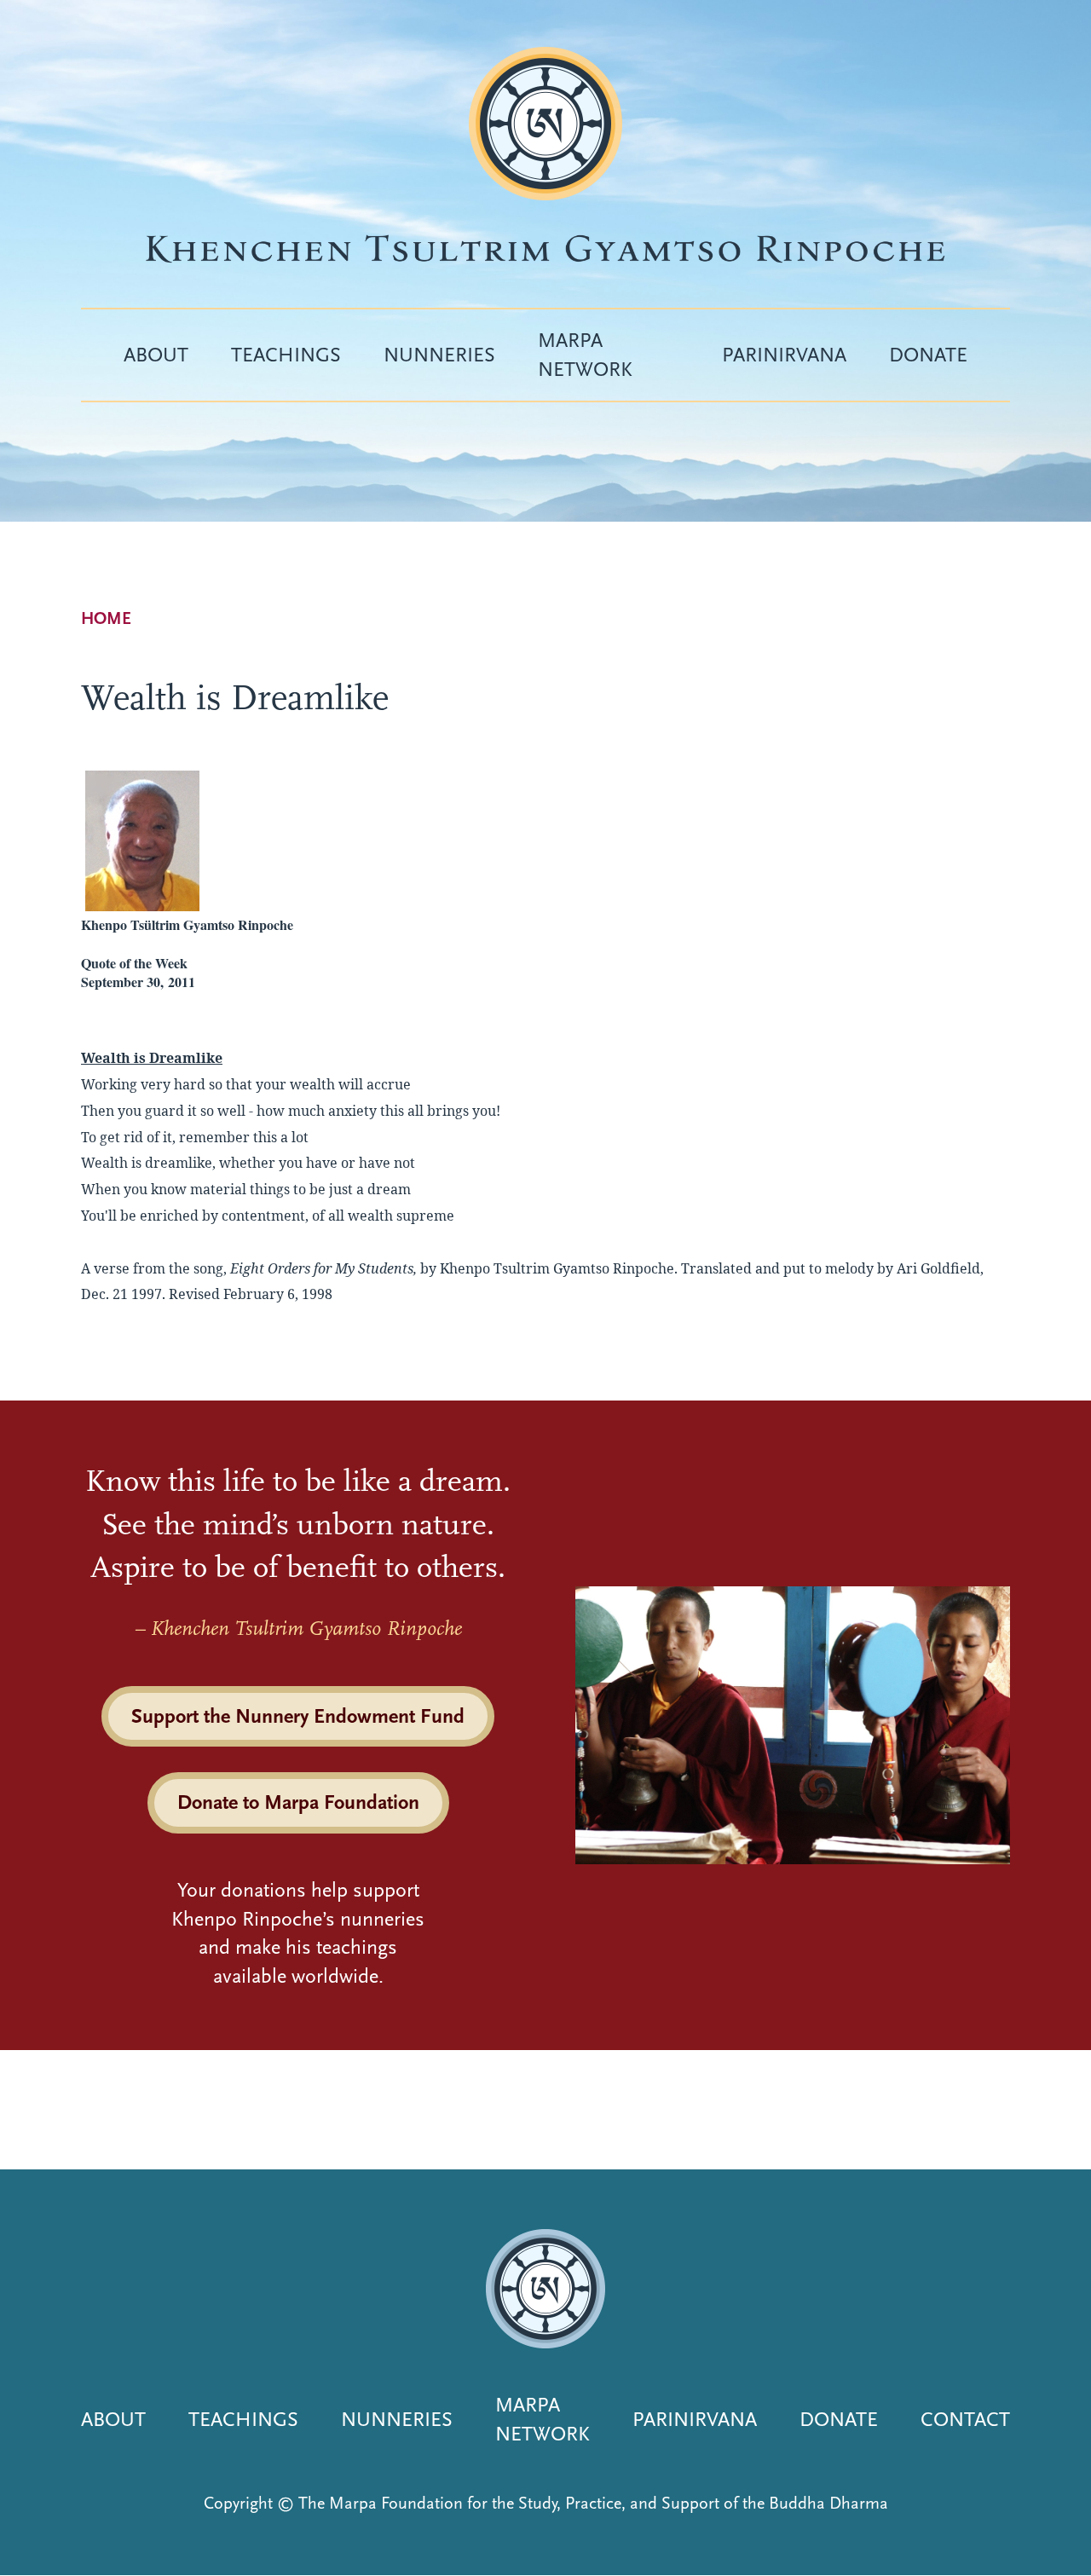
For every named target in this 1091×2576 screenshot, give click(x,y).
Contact (965, 2419)
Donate (928, 355)
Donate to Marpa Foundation (298, 1802)
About (156, 355)
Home (106, 618)
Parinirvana (784, 355)
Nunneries (439, 355)
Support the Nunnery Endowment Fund (298, 1716)
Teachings (286, 355)
